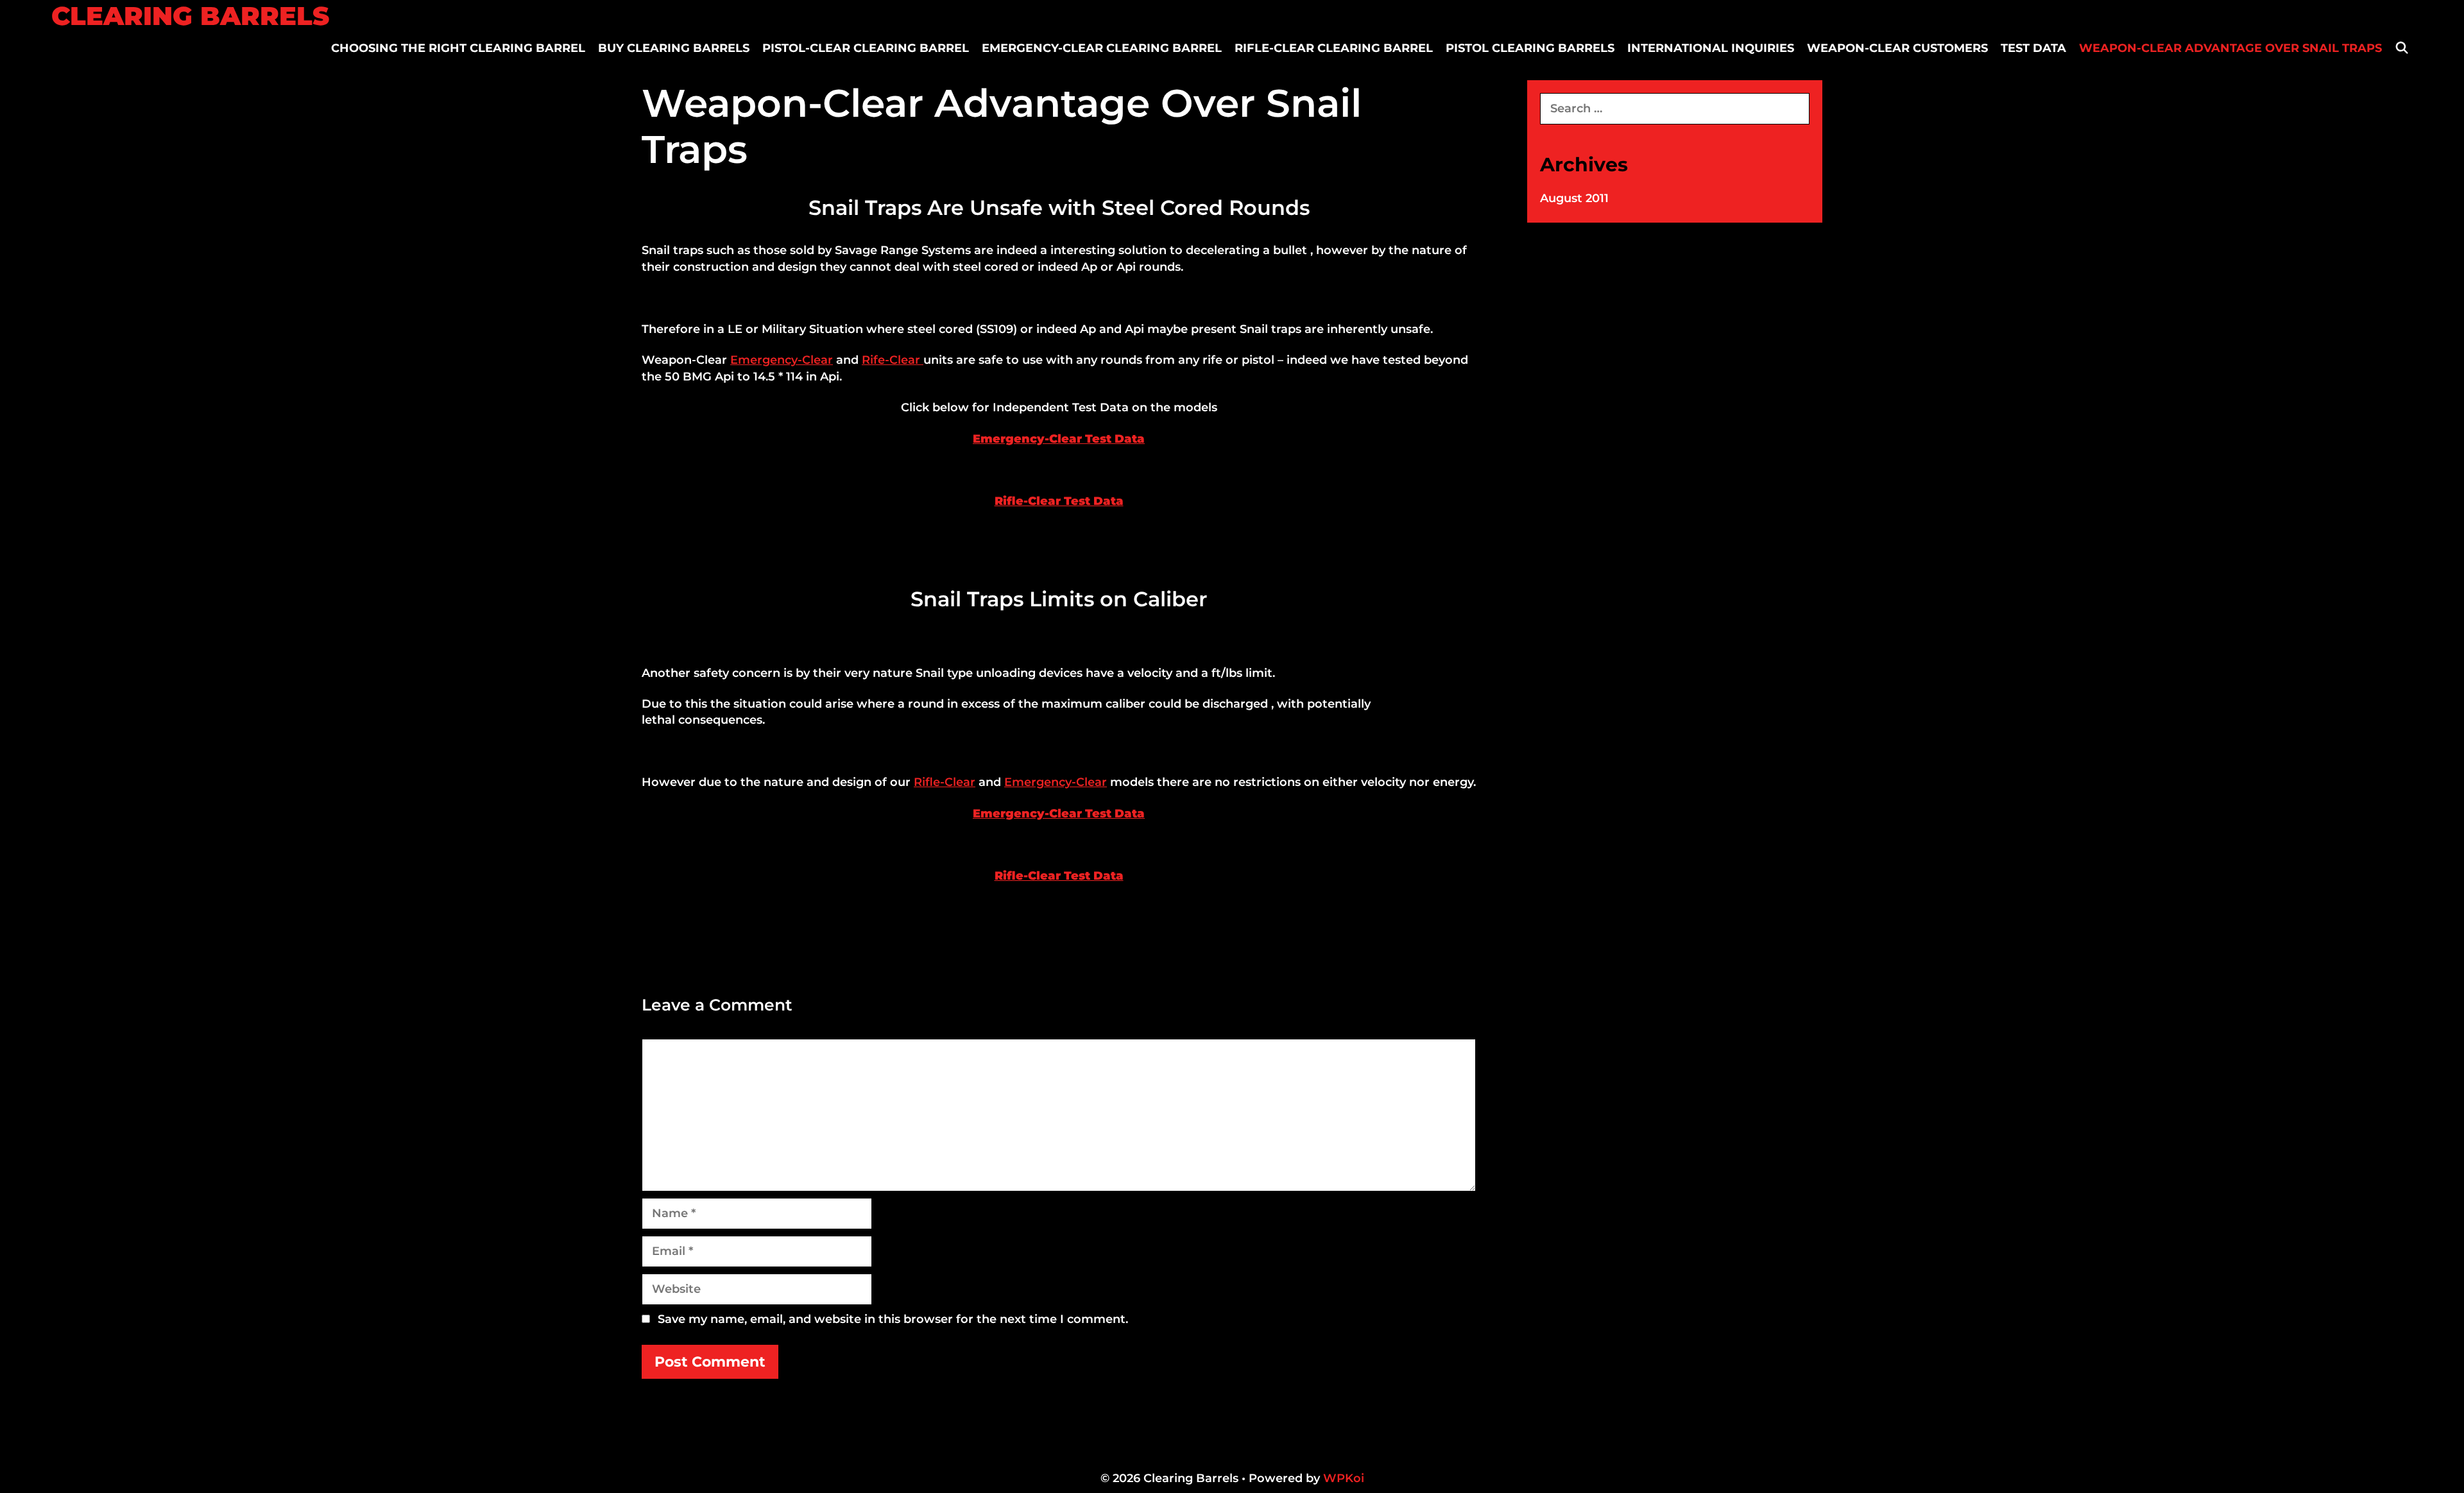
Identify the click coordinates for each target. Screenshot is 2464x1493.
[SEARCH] (2402, 48)
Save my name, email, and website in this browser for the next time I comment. (893, 1319)
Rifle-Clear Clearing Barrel (1334, 48)
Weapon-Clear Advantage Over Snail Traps (2230, 48)
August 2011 (1574, 198)
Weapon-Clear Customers (1897, 48)
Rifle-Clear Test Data (1059, 501)
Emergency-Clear (782, 360)
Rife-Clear (893, 360)
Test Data (2033, 48)
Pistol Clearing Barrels (1530, 48)
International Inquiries (1711, 48)
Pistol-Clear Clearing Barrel (866, 48)
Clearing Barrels (190, 16)
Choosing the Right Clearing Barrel (458, 48)
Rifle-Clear (945, 782)
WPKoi (1344, 1478)
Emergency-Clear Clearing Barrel (1102, 48)
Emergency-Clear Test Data (1059, 439)
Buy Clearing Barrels (674, 48)
